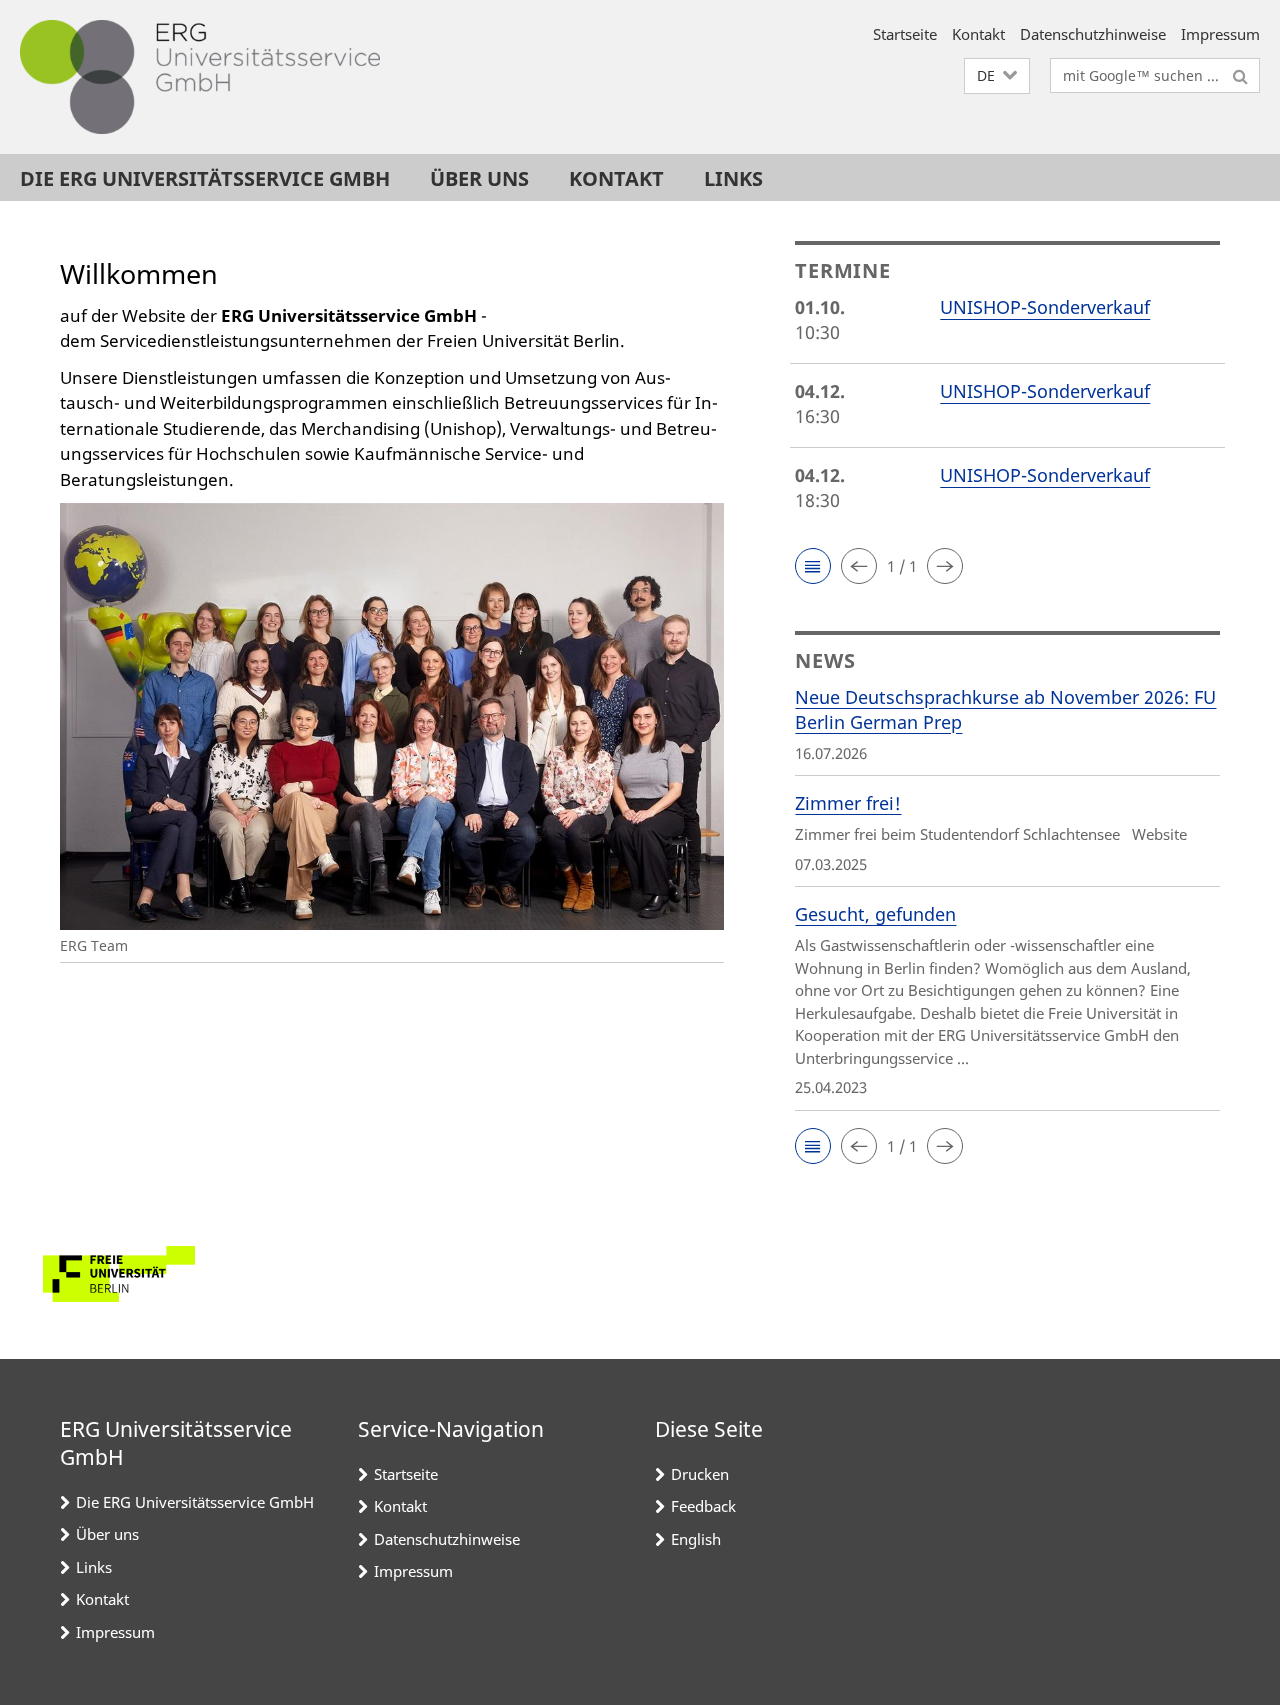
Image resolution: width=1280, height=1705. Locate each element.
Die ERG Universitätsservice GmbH (205, 178)
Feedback (703, 1506)
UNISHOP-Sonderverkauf (1045, 307)
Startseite (905, 34)
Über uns (479, 178)
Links (733, 178)
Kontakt (978, 34)
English (696, 1539)
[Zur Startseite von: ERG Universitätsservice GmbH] (200, 77)
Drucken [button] (700, 1474)
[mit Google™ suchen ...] (1240, 76)
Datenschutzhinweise (1093, 34)
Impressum (1220, 34)
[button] (997, 76)
